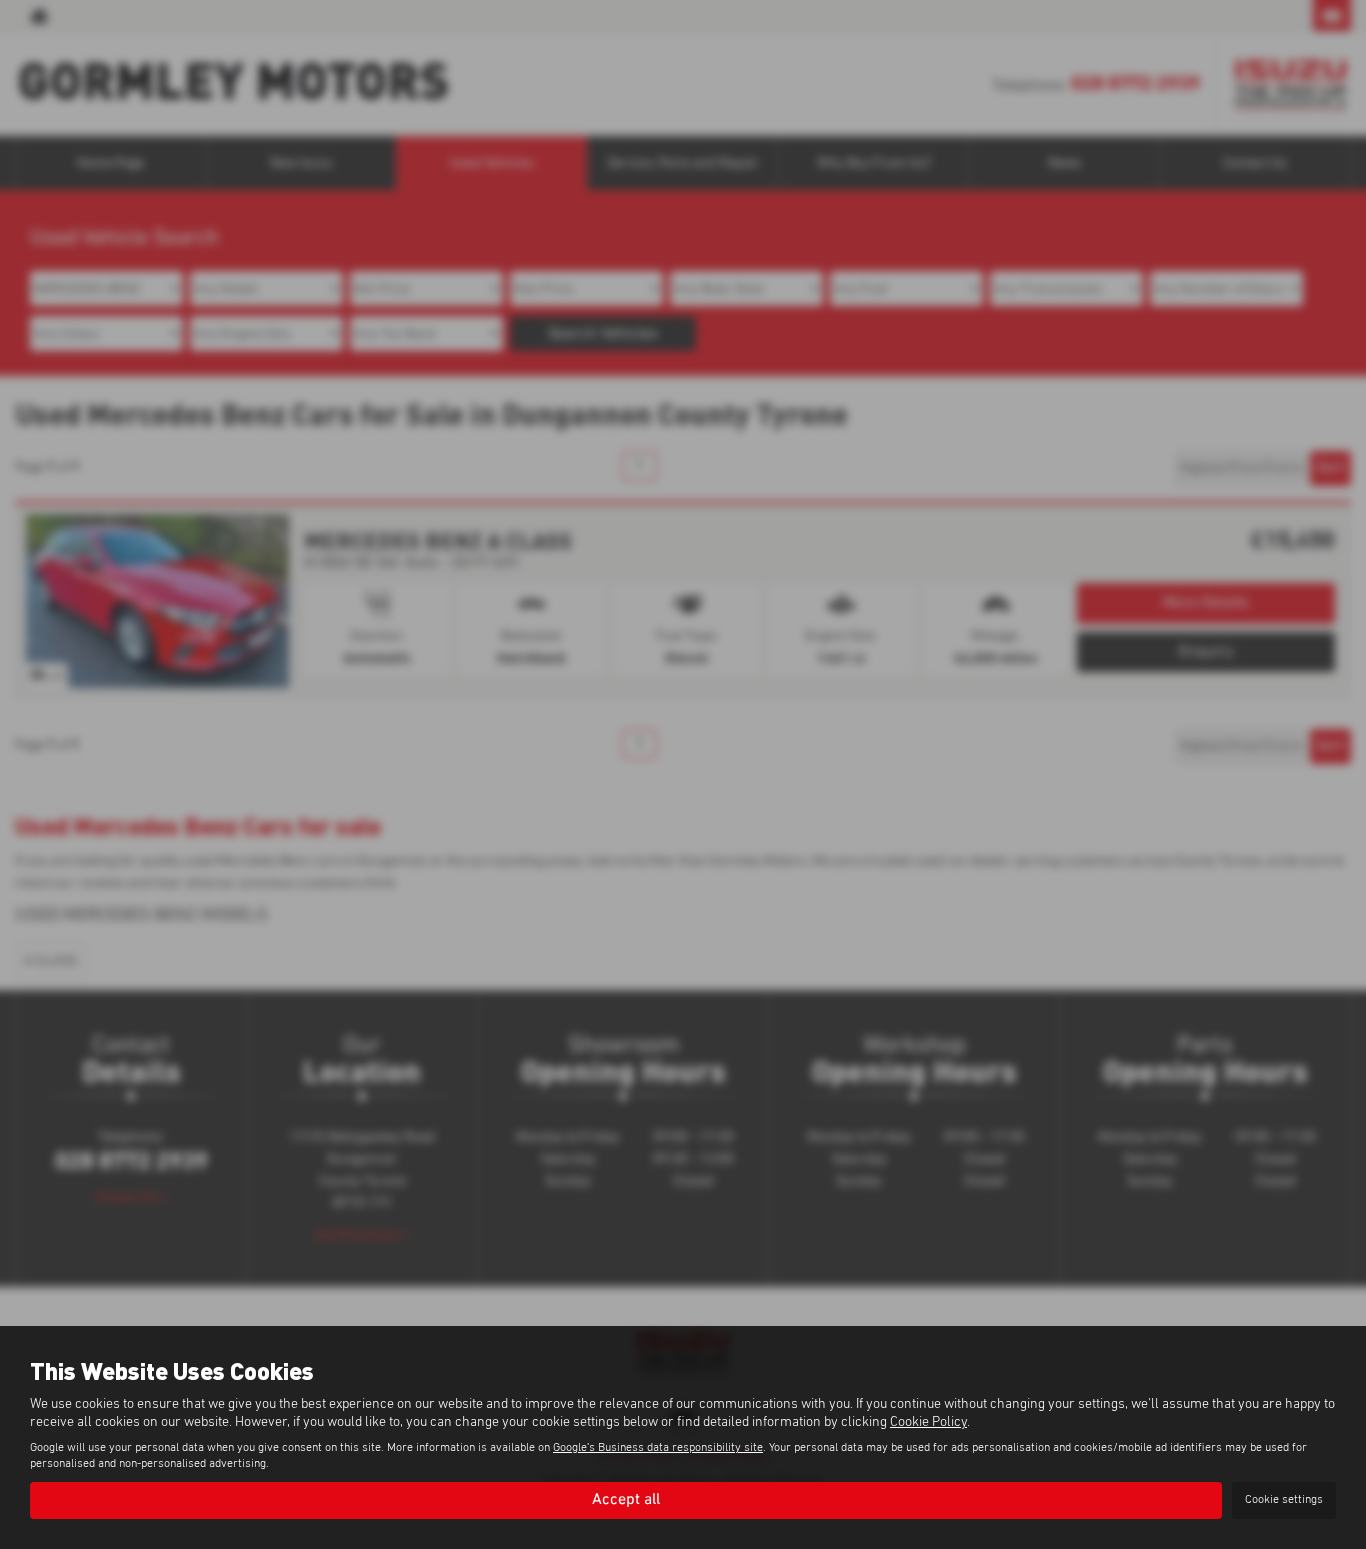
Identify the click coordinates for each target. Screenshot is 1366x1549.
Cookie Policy (928, 1422)
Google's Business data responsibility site (658, 1448)
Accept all (626, 1500)
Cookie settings (1284, 1500)
